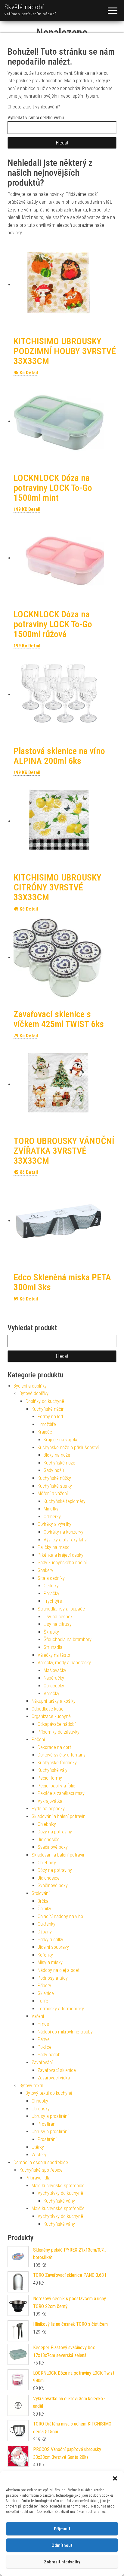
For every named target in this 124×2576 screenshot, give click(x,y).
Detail (32, 373)
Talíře (43, 2001)
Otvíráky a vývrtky (54, 1524)
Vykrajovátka (50, 1801)
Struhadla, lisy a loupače (61, 1609)
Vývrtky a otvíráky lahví (66, 1540)
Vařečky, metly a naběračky (64, 1663)
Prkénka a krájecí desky (60, 1555)
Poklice (45, 2047)
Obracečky (54, 1686)
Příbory (44, 1986)
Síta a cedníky (51, 1578)
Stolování (40, 1893)
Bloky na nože (57, 1455)
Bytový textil (31, 2086)
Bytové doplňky (34, 1393)
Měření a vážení (53, 1493)
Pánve (44, 2039)
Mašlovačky (55, 1670)
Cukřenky (46, 1924)
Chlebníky (47, 1824)
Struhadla (53, 1647)
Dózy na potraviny (55, 1832)
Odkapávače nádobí (57, 1724)
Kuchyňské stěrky (55, 1486)
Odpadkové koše (48, 1709)
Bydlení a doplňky (30, 1386)
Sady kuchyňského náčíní (62, 1563)
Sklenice (46, 1993)
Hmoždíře (47, 1424)
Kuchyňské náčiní (48, 1409)
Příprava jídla (38, 2178)
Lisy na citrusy (58, 1624)
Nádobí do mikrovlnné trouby (65, 2032)
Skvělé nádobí (24, 7)
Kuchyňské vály (53, 1770)
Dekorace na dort (54, 1747)
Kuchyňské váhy (59, 2201)
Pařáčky (51, 1594)
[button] (115, 2478)
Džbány (45, 1932)
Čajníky (44, 1909)
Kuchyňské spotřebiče (41, 2170)
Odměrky (52, 1517)
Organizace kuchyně (51, 1716)
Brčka (43, 1901)
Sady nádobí (50, 2055)
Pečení (38, 1740)
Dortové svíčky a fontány (62, 1755)
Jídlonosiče (49, 1840)
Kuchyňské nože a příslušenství (68, 1448)
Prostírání (47, 2124)
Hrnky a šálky (50, 1940)
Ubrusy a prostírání (50, 2116)
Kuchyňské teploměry (65, 1501)
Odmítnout (62, 2545)
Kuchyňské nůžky (54, 1478)
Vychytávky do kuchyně (60, 2193)
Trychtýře (53, 1601)
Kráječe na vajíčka (61, 1440)
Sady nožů (54, 1470)
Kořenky (45, 1955)
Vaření (38, 2016)
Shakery (45, 1570)
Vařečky (51, 1694)
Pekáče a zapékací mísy (61, 1793)
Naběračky (54, 1678)
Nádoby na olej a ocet (59, 1970)
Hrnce (43, 2024)
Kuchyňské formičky (57, 1763)
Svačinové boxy (53, 1847)
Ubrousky (41, 2109)
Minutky (51, 1509)
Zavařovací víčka (54, 2078)
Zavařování (42, 2062)
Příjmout (62, 2529)
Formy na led (50, 1417)
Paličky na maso (54, 1547)
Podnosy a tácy (53, 1978)
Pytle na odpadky (48, 1809)
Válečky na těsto (54, 1655)
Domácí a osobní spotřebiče (41, 2162)
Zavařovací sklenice (57, 2070)
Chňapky (40, 2101)
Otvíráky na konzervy (64, 1532)
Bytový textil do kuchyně (49, 2093)
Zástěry (39, 2155)
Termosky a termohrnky (61, 2009)
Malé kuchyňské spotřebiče (58, 2186)
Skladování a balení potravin (59, 1816)
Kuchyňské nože (59, 1463)
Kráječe (45, 1432)
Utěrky (38, 2147)
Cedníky (51, 1586)
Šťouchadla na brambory (68, 1639)
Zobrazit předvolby (62, 2562)
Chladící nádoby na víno (60, 1916)
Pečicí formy (50, 1778)
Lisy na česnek (58, 1617)
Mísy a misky (50, 1962)
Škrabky (51, 1632)
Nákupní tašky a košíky (54, 1701)
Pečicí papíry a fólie (56, 1786)
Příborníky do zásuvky (59, 1732)
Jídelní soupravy (53, 1947)
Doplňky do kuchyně (45, 1401)
